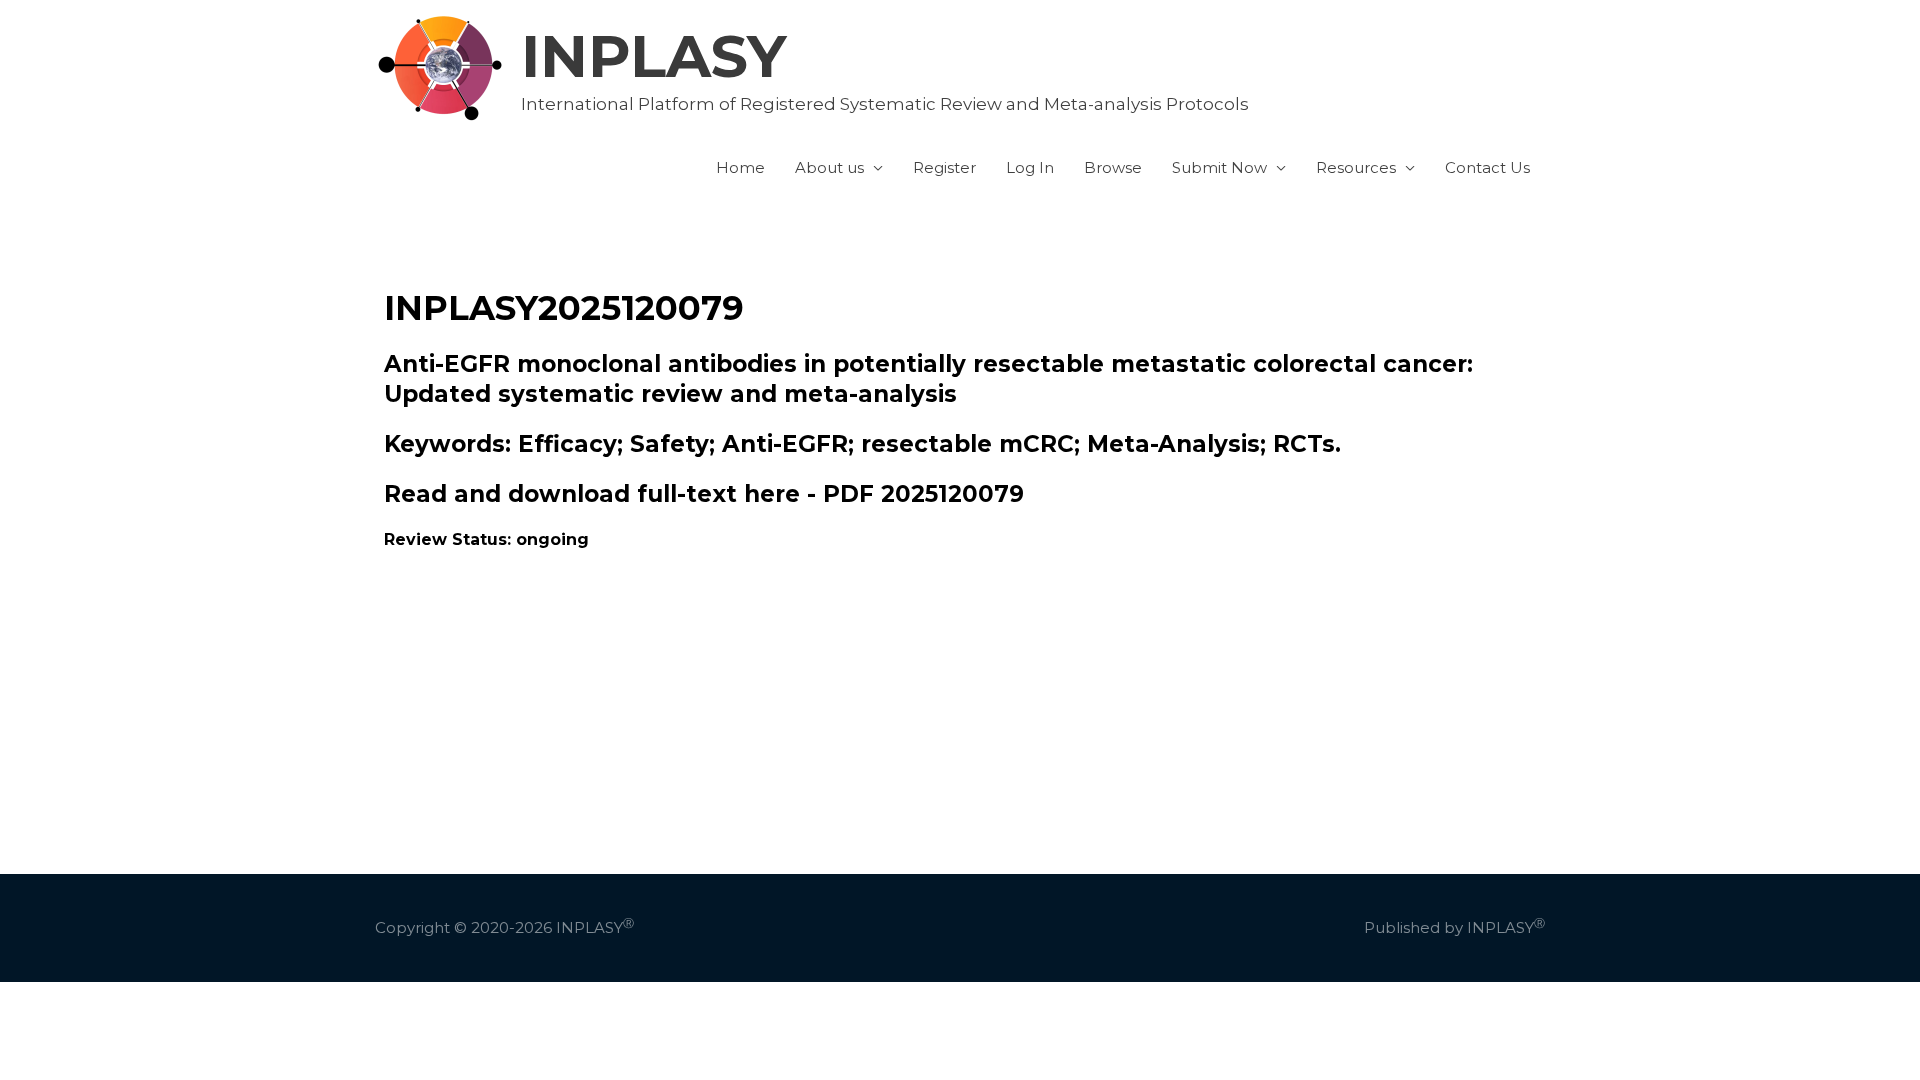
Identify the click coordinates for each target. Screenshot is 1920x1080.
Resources (1356, 167)
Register (944, 167)
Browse (1113, 167)
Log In (1030, 167)
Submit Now (1219, 167)
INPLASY (654, 56)
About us (829, 167)
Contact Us (1487, 167)
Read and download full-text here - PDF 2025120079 (704, 494)
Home (740, 167)
